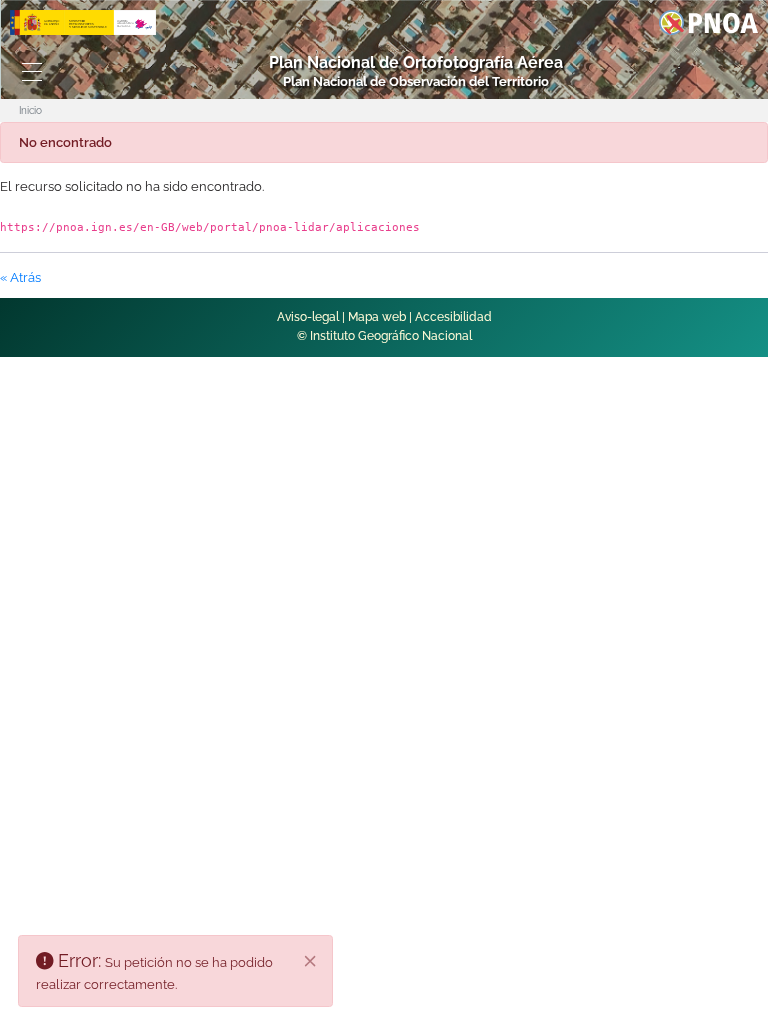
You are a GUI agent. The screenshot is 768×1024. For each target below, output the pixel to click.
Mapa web (377, 317)
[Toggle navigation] (32, 72)
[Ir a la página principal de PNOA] (708, 21)
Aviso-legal (308, 317)
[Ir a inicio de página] (710, 704)
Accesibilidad (453, 317)
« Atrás (20, 277)
